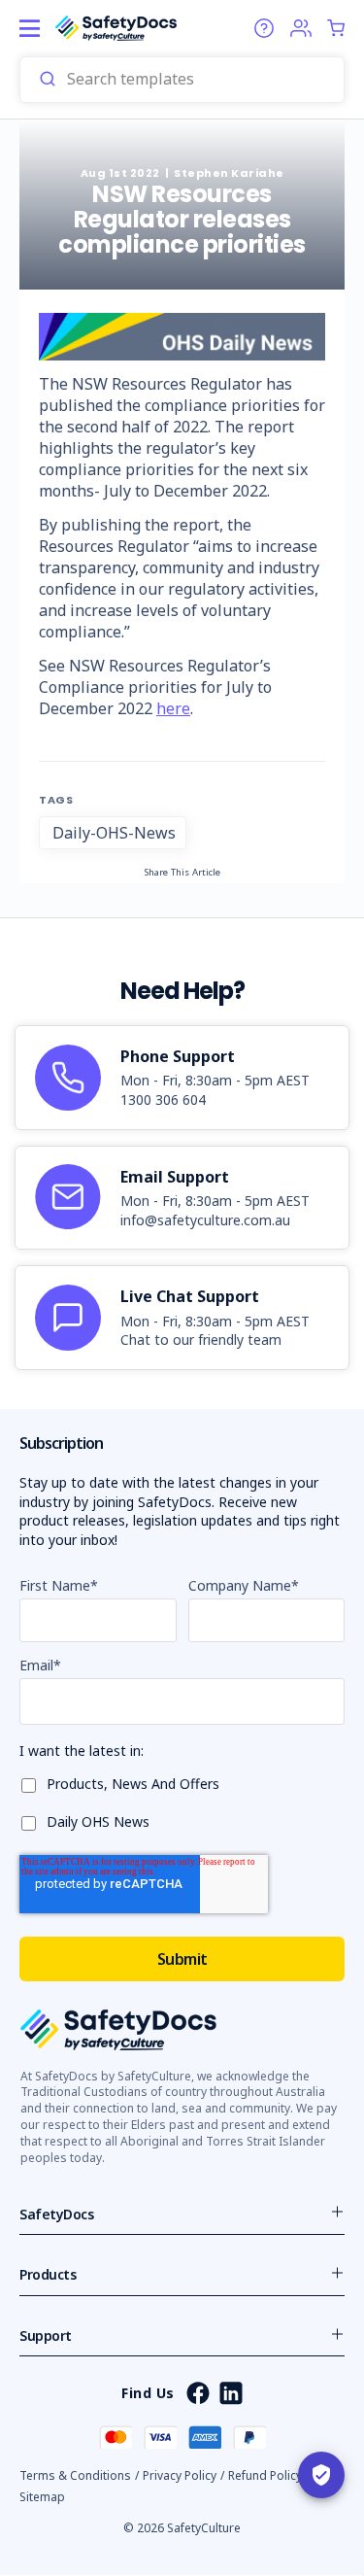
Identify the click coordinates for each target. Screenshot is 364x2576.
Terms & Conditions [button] (75, 2475)
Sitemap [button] (42, 2497)
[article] (182, 1078)
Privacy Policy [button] (180, 2475)
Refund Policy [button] (265, 2475)
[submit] (48, 80)
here (173, 708)
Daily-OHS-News (114, 833)
